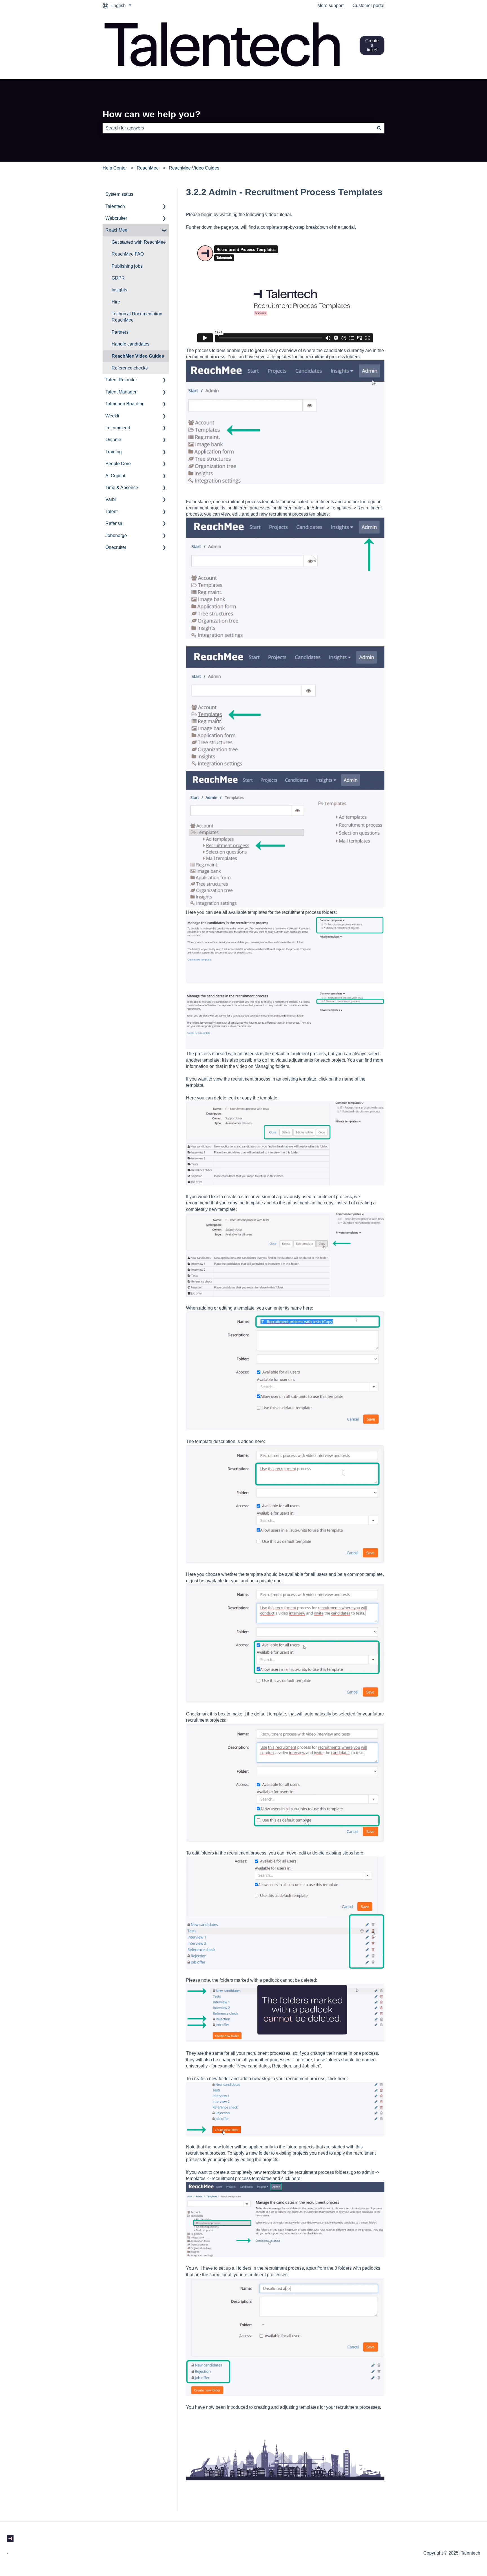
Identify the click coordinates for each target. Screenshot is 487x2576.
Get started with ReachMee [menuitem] (139, 242)
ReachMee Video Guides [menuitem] (138, 356)
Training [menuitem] (114, 452)
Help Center (115, 168)
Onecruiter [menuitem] (116, 547)
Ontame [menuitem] (113, 440)
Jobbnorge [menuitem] (116, 535)
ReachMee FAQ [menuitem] (128, 254)
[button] (164, 207)
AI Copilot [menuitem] (115, 476)
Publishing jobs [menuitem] (127, 266)
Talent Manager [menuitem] (121, 392)
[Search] (379, 128)
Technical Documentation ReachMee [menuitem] (137, 317)
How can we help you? (152, 114)
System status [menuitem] (119, 194)
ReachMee (148, 168)
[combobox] (238, 128)
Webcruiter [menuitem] (116, 218)
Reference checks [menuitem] (130, 368)
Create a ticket (372, 45)
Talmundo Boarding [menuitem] (125, 404)
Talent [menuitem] (111, 512)
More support (330, 6)
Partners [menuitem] (120, 332)
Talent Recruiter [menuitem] (121, 380)
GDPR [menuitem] (118, 278)
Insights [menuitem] (119, 290)
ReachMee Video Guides (194, 168)
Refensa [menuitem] (114, 523)
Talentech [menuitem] (115, 206)
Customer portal (368, 6)
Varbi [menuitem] (111, 499)
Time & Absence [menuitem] (122, 488)
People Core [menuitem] (118, 464)
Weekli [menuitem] (112, 416)
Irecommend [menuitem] (118, 428)
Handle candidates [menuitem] (130, 344)
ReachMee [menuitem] (116, 230)
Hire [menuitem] (116, 302)
